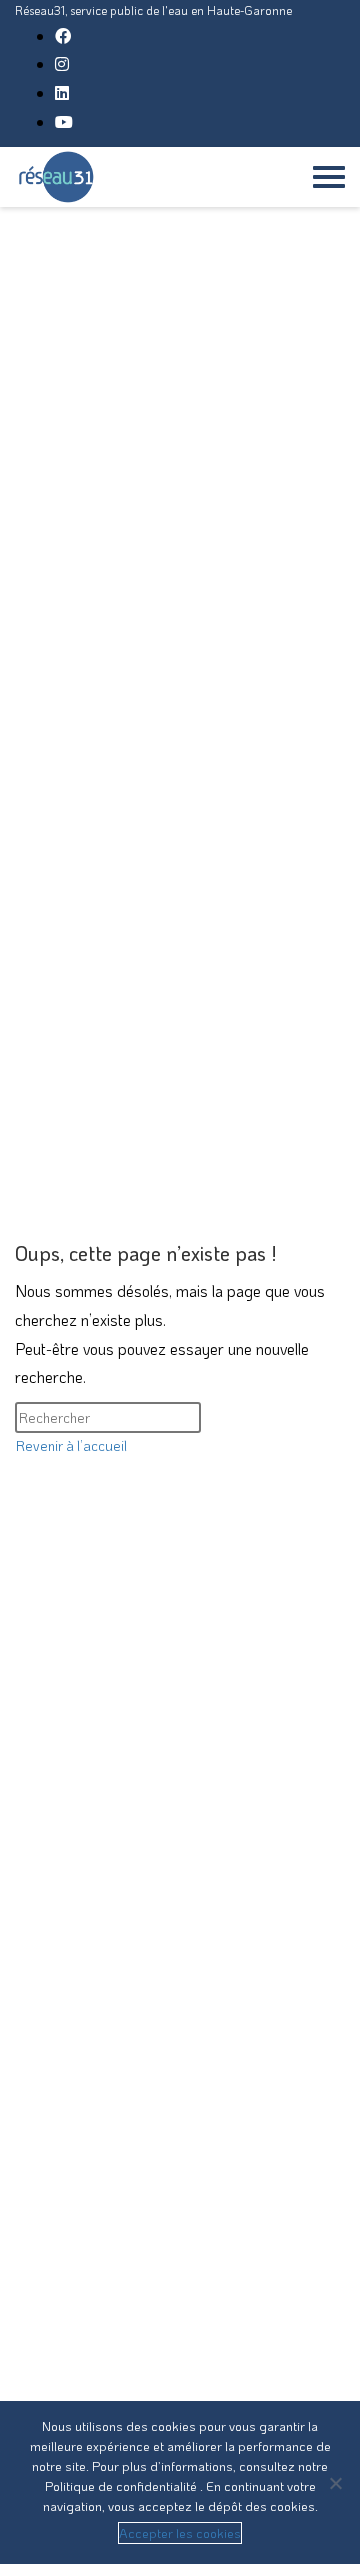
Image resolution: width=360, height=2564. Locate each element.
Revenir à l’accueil (71, 1445)
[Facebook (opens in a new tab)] (63, 35)
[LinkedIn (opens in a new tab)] (62, 92)
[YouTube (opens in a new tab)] (64, 121)
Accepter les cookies (180, 2532)
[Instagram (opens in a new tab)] (62, 63)
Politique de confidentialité (122, 2485)
